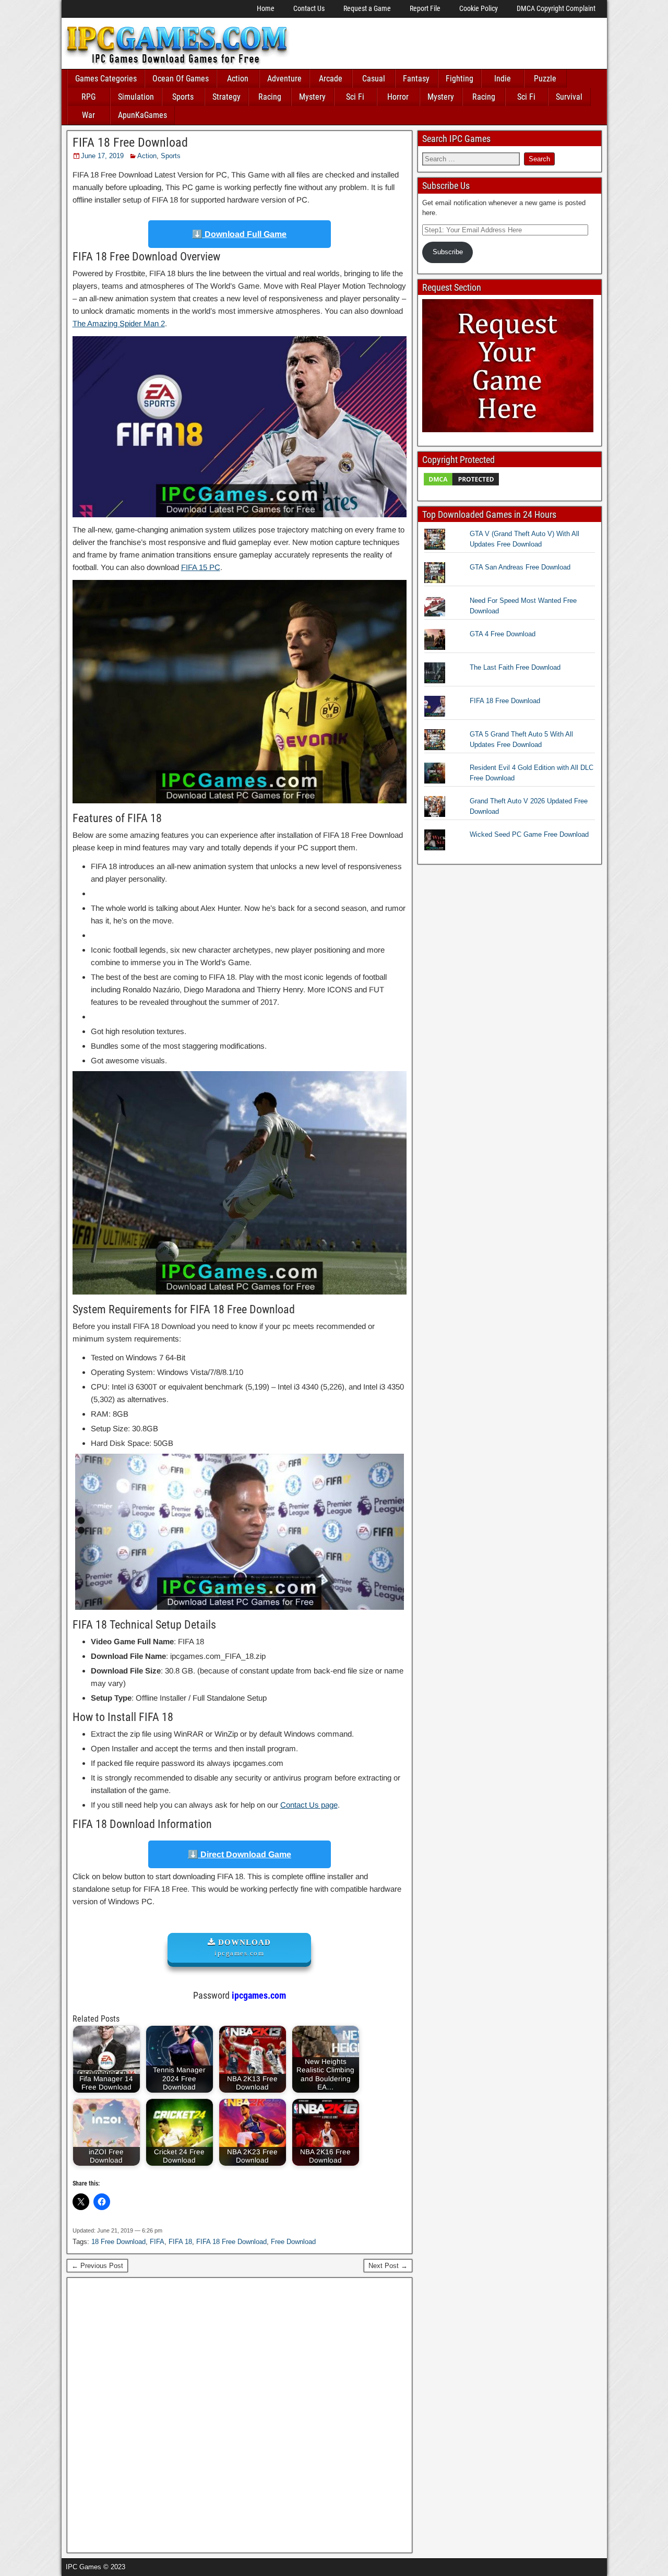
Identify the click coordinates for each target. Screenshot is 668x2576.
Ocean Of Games (181, 79)
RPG (88, 97)
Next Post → (388, 2266)
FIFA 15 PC (201, 567)
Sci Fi (355, 97)
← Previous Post (97, 2266)
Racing (270, 97)
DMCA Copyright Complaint (556, 8)
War (88, 115)
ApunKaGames (142, 115)
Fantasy (416, 79)
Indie (503, 79)
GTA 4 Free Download (503, 634)
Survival (569, 97)
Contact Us (309, 8)
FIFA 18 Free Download (130, 143)
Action (238, 79)
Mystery (312, 97)
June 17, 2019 (102, 156)
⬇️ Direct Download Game (240, 1854)
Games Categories (106, 79)
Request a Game (367, 8)
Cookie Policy (479, 8)
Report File (425, 8)
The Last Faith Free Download (515, 667)
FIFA (157, 2242)
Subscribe (448, 252)
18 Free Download (118, 2242)
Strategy (226, 97)
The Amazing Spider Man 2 (119, 323)
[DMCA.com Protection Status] (461, 485)
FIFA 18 (180, 2242)
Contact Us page (309, 1805)
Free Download (293, 2242)
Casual (374, 79)
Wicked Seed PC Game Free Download (529, 834)
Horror (398, 97)
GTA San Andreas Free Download (520, 567)
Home (266, 8)
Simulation (136, 97)
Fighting (460, 79)
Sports (183, 97)
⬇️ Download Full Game (239, 234)
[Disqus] (240, 2414)
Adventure (284, 79)
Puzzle (545, 79)
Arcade (331, 79)
